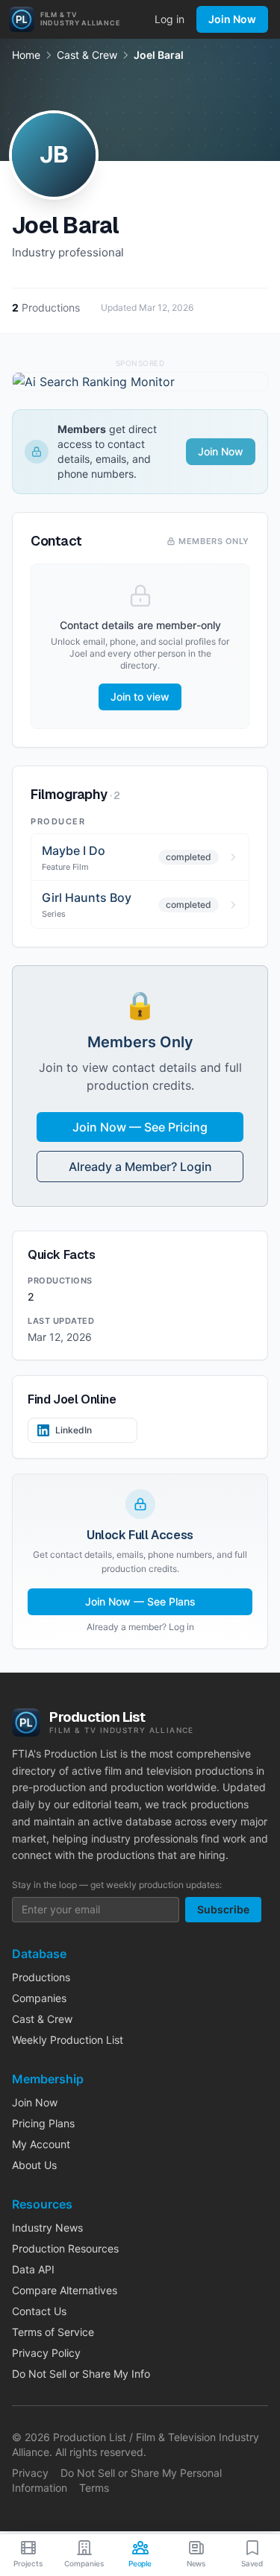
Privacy (30, 2473)
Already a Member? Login (140, 1167)
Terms (94, 2488)
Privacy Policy (46, 2353)
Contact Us (39, 2311)
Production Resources (65, 2248)
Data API (33, 2269)
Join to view (140, 697)
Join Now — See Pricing (140, 1127)
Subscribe (223, 1909)
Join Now (232, 19)
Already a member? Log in (140, 1627)
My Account (41, 2144)
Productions (41, 1977)
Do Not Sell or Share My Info (81, 2374)
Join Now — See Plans (140, 1601)
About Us (34, 2165)
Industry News (47, 2228)
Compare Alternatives (65, 2290)
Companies (39, 1998)
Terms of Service (53, 2332)
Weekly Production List (68, 2040)
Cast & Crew (87, 55)
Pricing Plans (43, 2123)
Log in (169, 19)
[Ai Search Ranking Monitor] (140, 382)
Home (26, 55)
